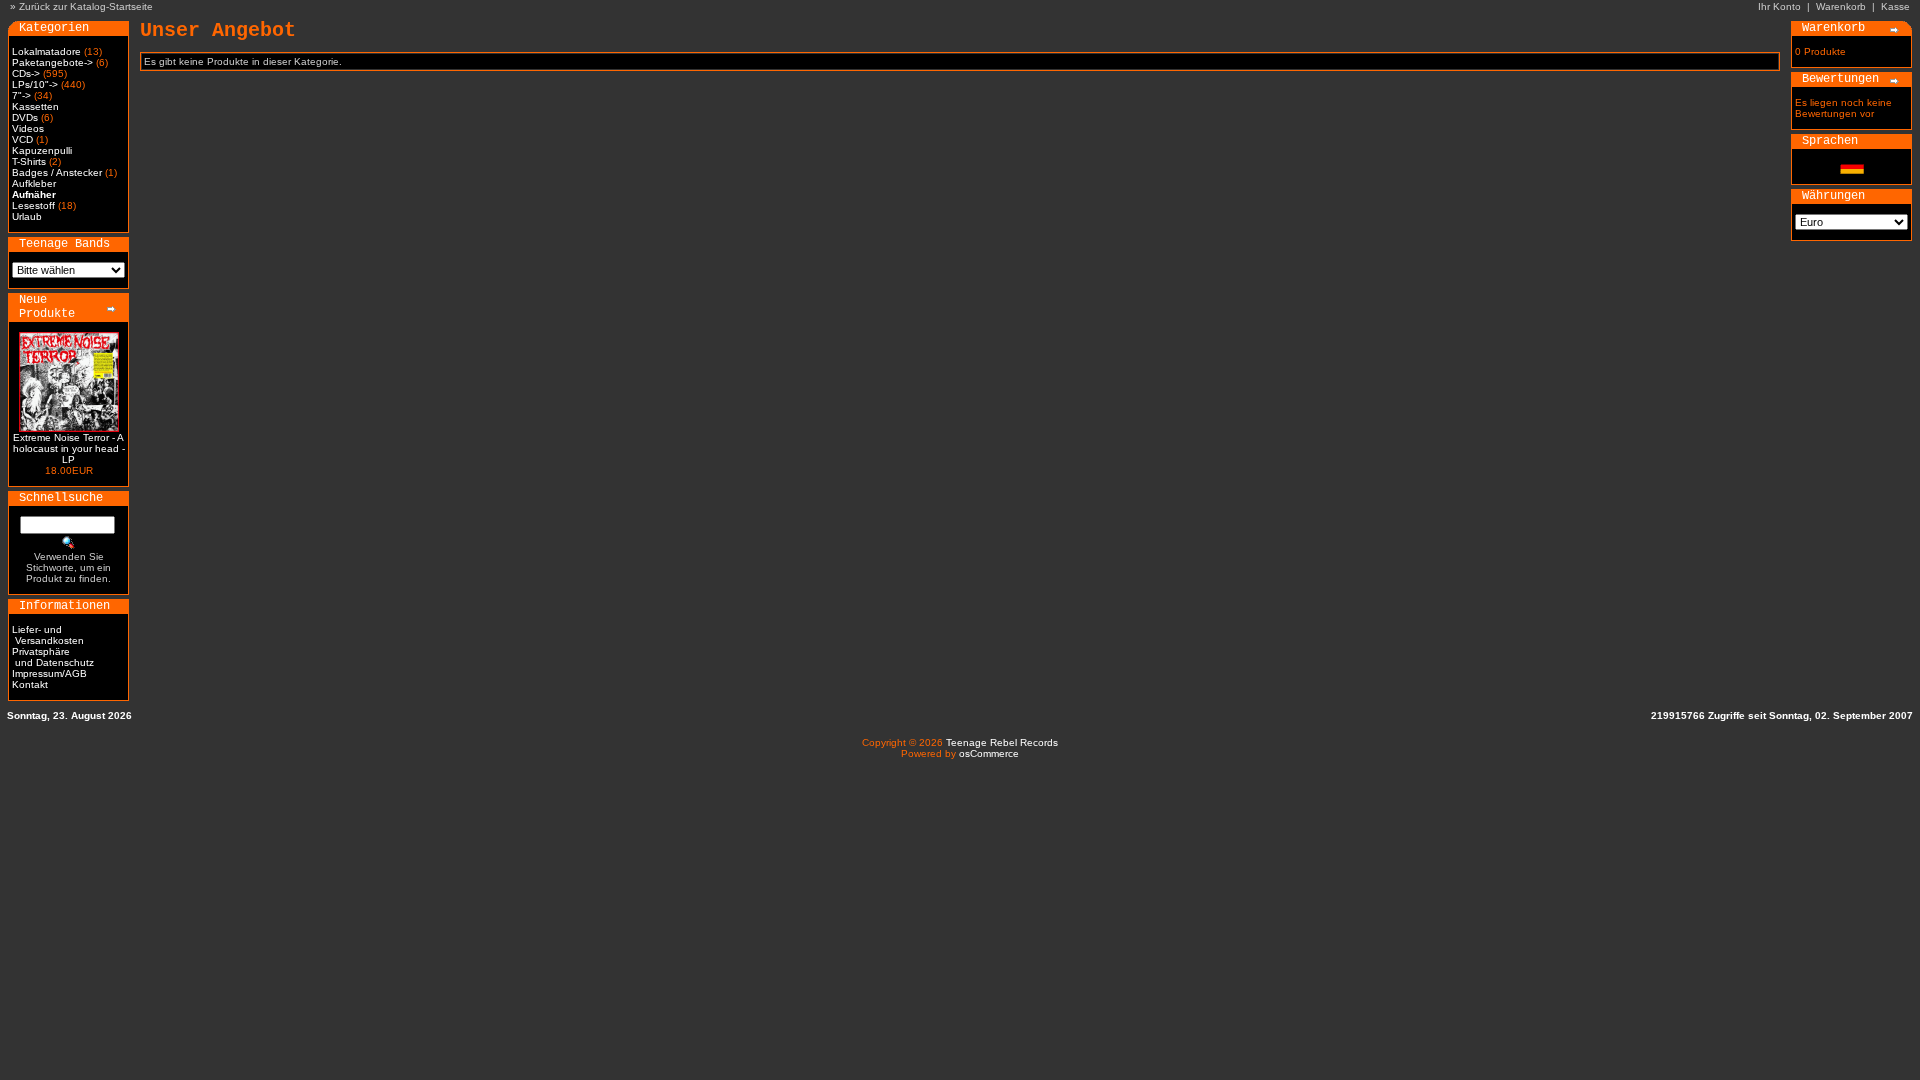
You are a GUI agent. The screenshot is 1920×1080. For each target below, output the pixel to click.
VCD (22, 139)
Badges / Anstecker (57, 172)
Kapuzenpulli (42, 150)
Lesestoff (33, 205)
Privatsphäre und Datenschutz (53, 657)
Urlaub (27, 216)
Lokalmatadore (46, 51)
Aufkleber (34, 183)
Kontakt (30, 684)
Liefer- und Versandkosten (48, 635)
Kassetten (35, 106)
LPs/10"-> (35, 84)
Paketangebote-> (52, 62)
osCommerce (989, 753)
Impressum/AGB (49, 673)
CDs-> (26, 73)
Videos (28, 128)
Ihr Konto (1779, 6)
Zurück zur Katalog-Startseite (86, 6)
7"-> (21, 95)
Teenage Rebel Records (1002, 742)
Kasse (1895, 6)
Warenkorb (1841, 6)
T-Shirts (29, 161)
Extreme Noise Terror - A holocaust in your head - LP (69, 448)
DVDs (25, 117)
